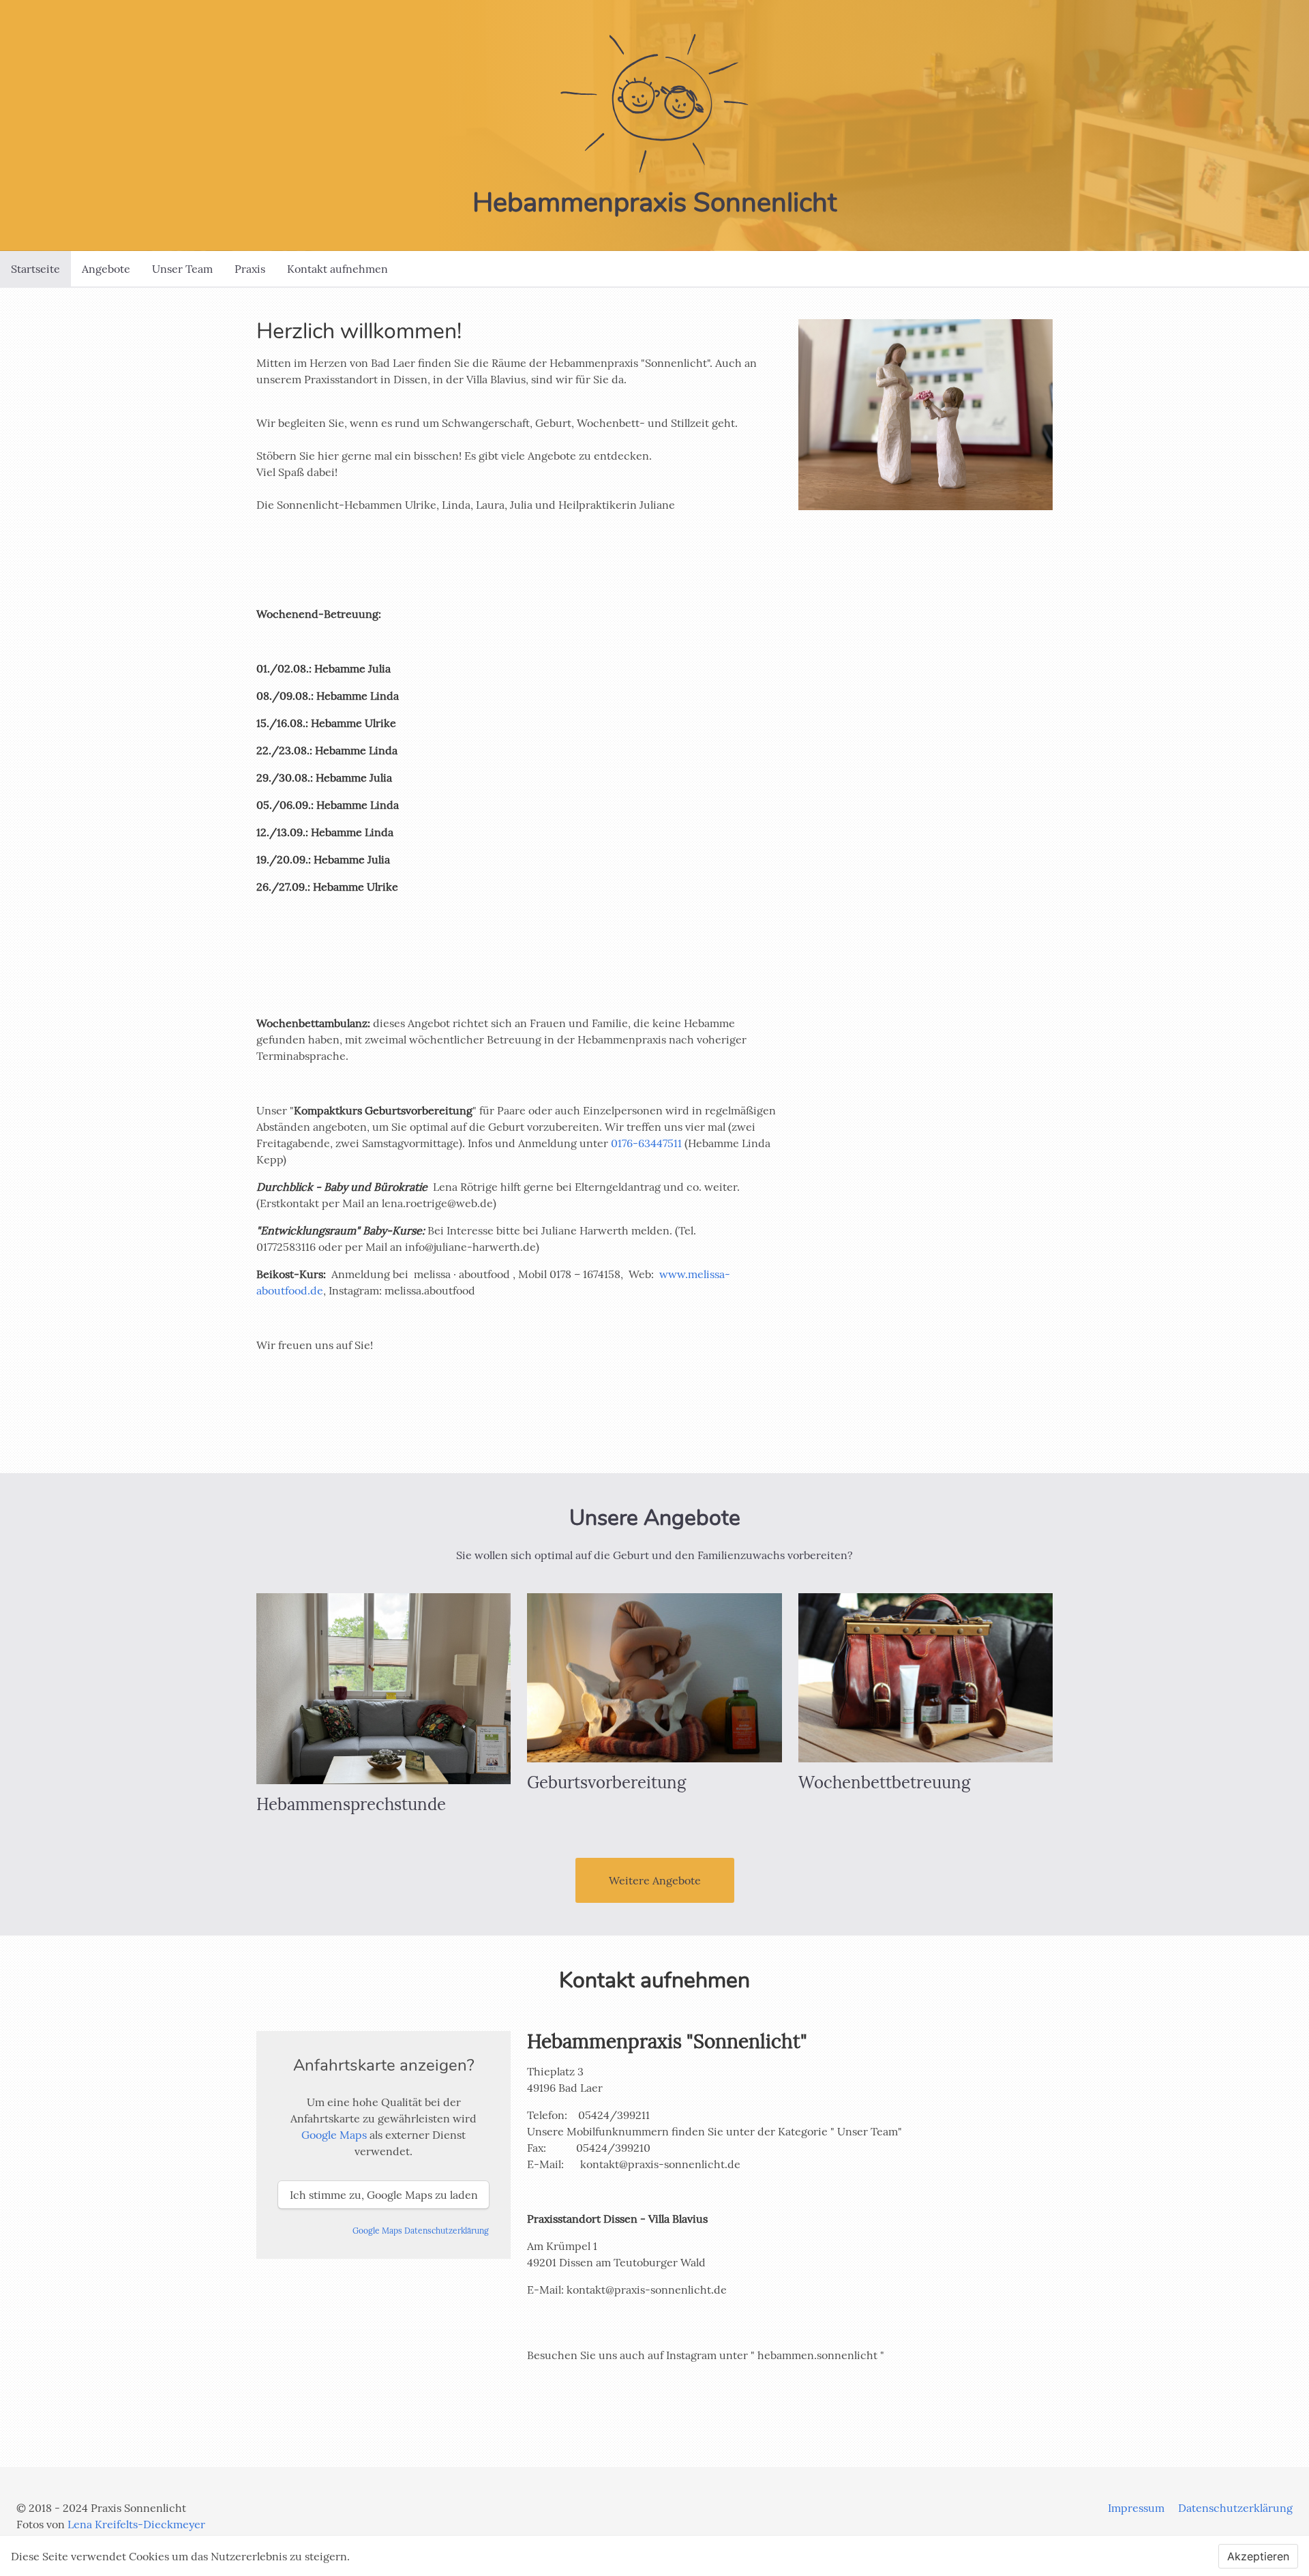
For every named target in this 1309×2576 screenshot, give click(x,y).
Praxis (250, 269)
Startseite (35, 269)
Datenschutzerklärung (1235, 2508)
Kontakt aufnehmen (337, 269)
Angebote (106, 269)
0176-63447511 (646, 1143)
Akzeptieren (1258, 2556)
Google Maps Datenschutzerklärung (421, 2231)
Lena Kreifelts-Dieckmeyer (136, 2524)
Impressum (1136, 2508)
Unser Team (182, 269)
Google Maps (334, 2135)
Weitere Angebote (655, 1880)
